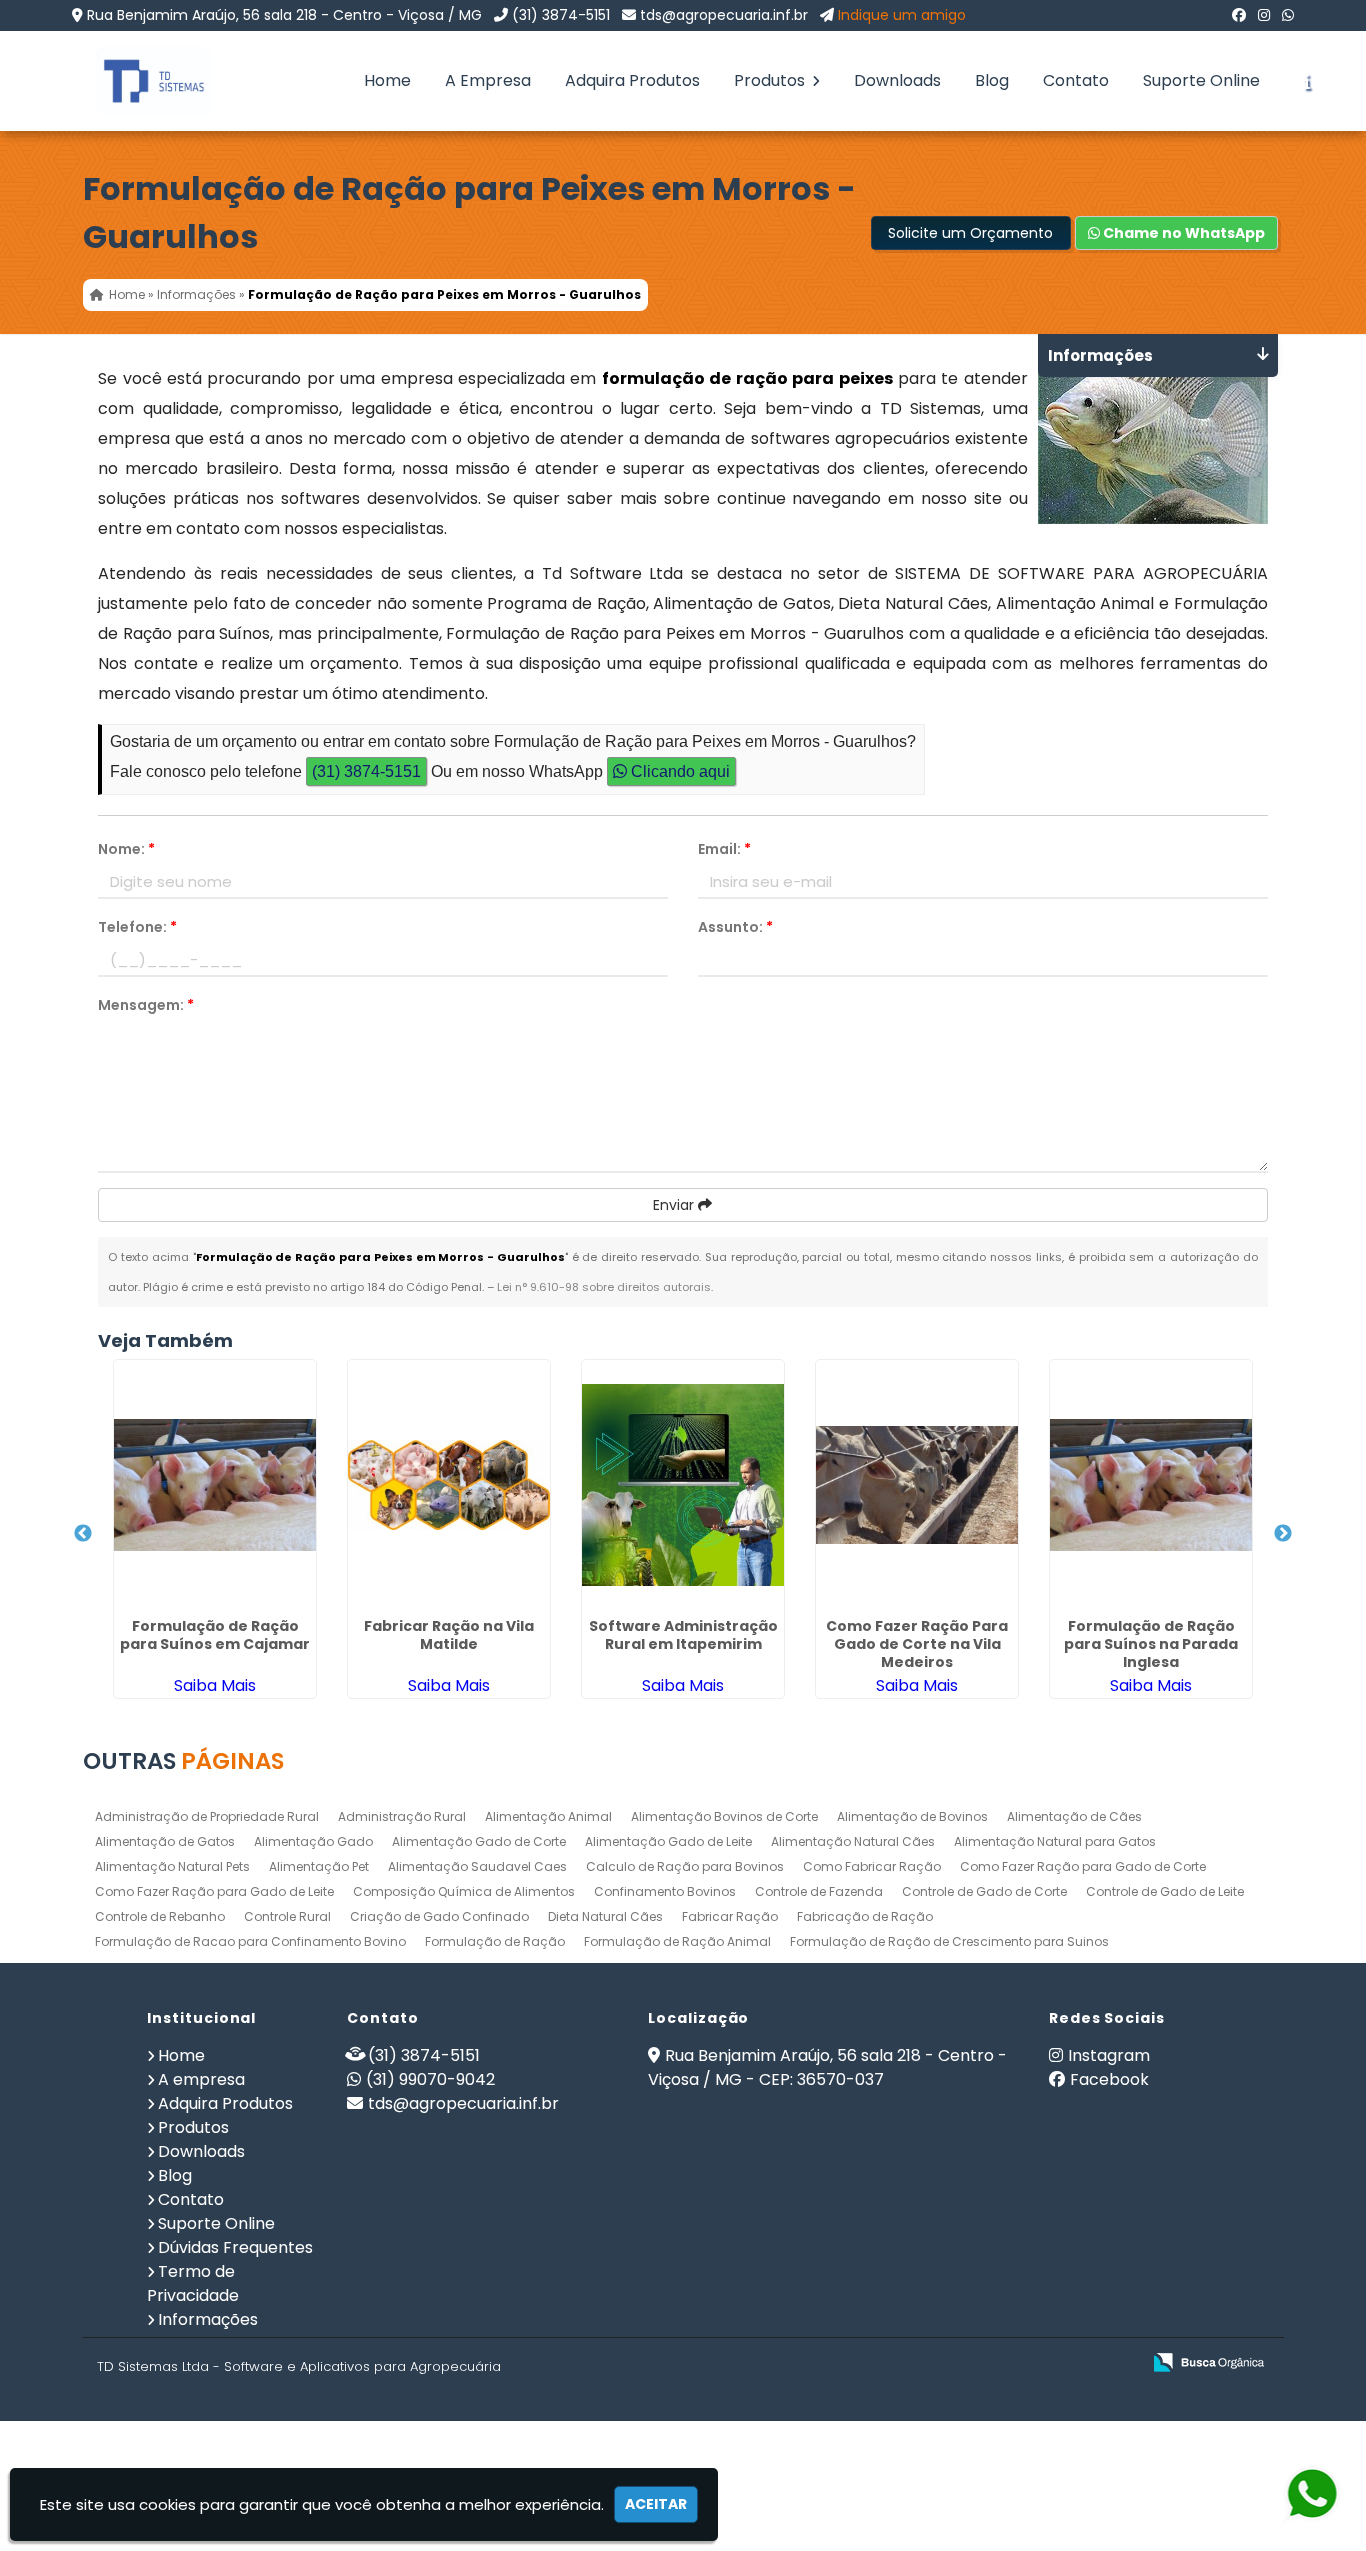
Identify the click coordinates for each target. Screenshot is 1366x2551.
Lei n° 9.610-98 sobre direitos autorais (604, 1287)
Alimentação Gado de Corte (479, 1841)
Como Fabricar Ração (872, 1866)
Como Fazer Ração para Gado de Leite (214, 1891)
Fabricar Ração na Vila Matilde (449, 1635)
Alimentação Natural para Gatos (1055, 1841)
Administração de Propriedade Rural (207, 1816)
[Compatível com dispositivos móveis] (1116, 2363)
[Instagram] (1264, 15)
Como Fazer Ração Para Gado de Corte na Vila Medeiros (917, 1644)
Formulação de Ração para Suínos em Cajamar (215, 1635)
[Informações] (1307, 81)
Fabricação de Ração (865, 1916)
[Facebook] (1239, 15)
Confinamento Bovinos (665, 1891)
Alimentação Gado (313, 1841)
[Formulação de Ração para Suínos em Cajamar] (215, 1485)
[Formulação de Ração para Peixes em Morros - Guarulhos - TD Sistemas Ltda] (139, 81)
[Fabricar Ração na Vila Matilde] (449, 1485)
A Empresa (488, 80)
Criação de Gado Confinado (439, 1916)
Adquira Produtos (632, 80)
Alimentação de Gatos (165, 1841)
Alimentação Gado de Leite (668, 1841)
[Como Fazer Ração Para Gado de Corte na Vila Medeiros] (917, 1485)
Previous (83, 1534)
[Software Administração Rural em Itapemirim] (683, 1485)
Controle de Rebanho (160, 1916)
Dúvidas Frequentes (235, 2247)
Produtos (771, 80)
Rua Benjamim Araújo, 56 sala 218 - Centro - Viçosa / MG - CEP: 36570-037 (827, 2067)
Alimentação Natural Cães (853, 1841)
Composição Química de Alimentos (464, 1891)
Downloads (897, 80)
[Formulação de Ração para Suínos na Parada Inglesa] (1151, 1485)
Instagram (1109, 2055)
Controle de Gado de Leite (1165, 1891)
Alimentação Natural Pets (172, 1866)
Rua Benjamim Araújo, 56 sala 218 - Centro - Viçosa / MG (284, 15)
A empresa (201, 2079)
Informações (208, 2319)
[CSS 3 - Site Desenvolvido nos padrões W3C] (1047, 2363)
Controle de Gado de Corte (984, 1891)
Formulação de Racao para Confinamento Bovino (250, 1941)
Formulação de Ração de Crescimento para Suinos (949, 1941)
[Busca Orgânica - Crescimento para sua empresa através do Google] (1208, 2360)
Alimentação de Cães (1074, 1816)
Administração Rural (402, 1816)
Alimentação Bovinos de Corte (724, 1816)
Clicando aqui (678, 771)
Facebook (1109, 2079)
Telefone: (137, 927)
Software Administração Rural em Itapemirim (683, 1635)
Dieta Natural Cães (605, 1916)
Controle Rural (287, 1916)
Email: (724, 849)
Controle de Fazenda (819, 1891)
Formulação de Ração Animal (677, 1941)
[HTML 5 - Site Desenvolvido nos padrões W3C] (978, 2363)
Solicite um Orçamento (970, 233)
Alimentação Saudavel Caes (477, 1866)
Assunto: (735, 927)
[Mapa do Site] (926, 2363)
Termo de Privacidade (193, 2283)
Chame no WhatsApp (1182, 233)
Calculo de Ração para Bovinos (685, 1866)
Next (1283, 1534)
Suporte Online (1201, 80)
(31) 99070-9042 (430, 2079)
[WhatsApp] (1288, 15)
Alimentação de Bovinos (912, 1816)
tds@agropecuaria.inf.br (724, 15)
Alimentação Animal (548, 1816)
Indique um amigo (902, 15)
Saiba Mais (215, 1685)
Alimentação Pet (319, 1866)
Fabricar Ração (730, 1916)
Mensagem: (146, 1005)
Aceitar (656, 2504)
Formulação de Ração (495, 1941)
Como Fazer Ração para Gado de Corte (1083, 1866)
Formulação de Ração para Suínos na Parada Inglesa (1151, 1644)
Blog (992, 80)
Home (387, 80)
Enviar (675, 1205)
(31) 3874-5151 (561, 15)
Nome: (126, 849)
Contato (1076, 80)
